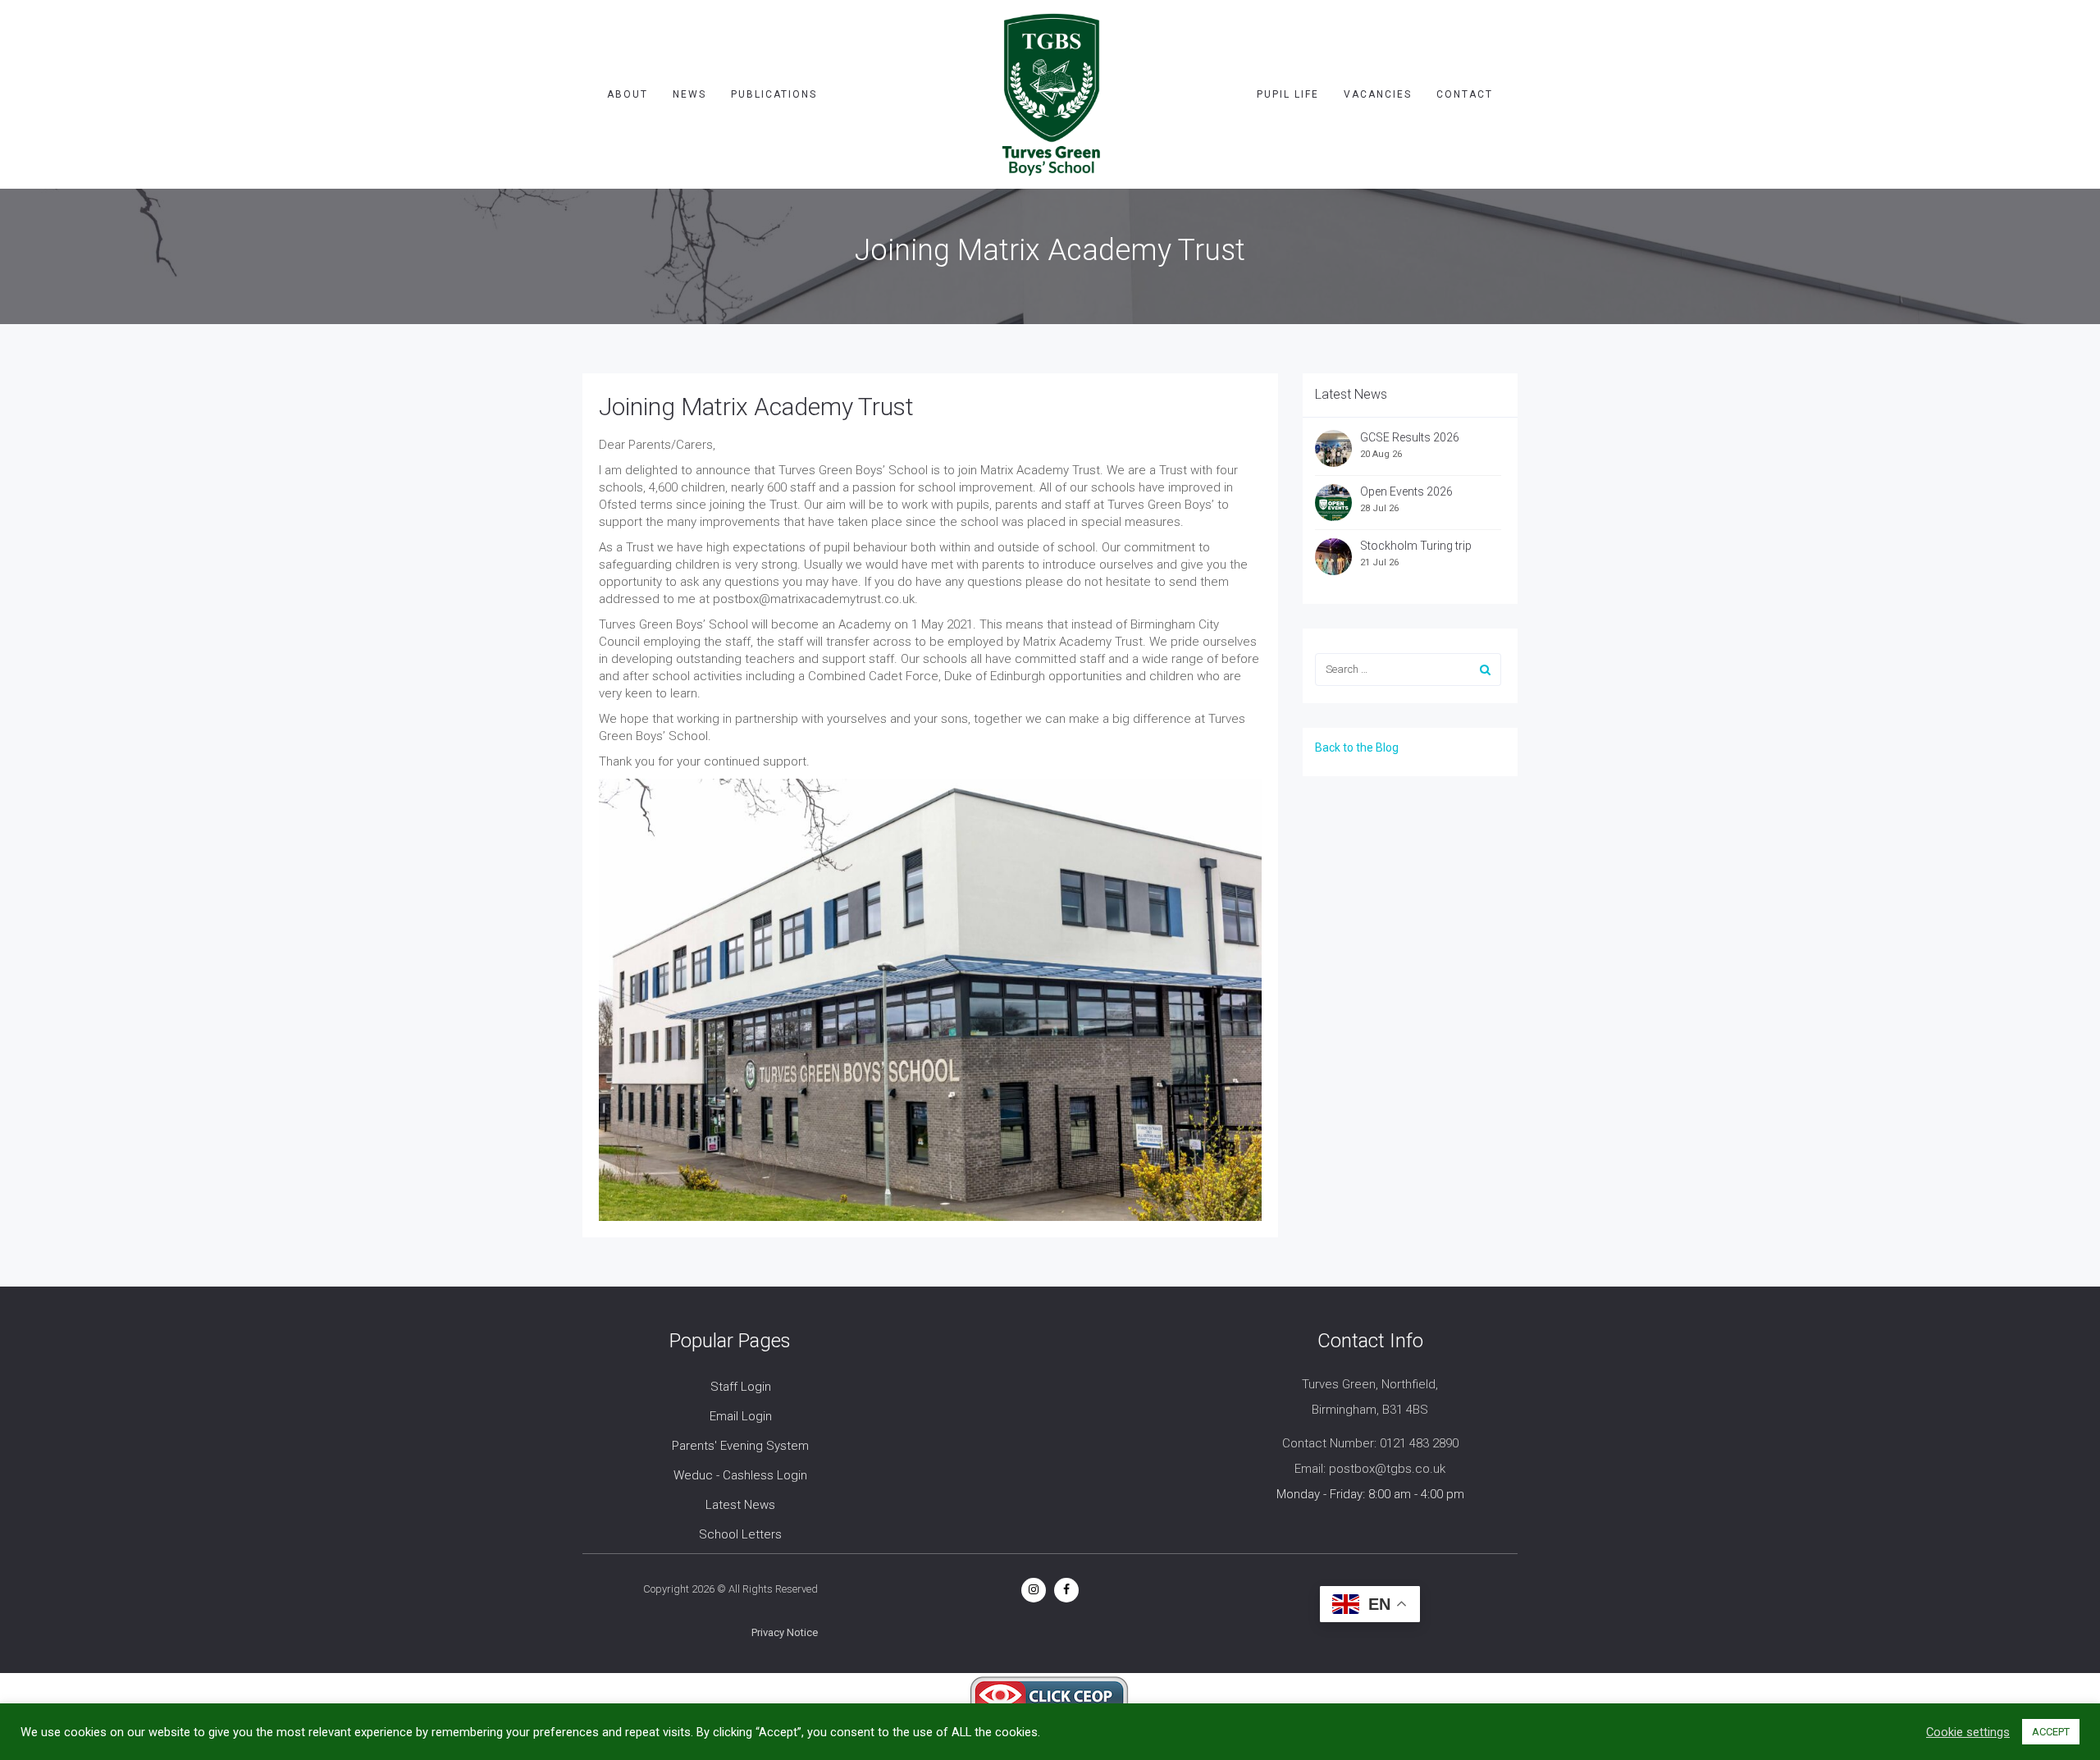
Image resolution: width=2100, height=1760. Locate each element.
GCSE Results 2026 (1410, 437)
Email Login (741, 1416)
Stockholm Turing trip (1417, 546)
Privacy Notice (785, 1632)
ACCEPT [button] (2051, 1732)
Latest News (740, 1505)
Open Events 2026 (1406, 491)
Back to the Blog (1357, 747)
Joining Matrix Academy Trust (756, 407)
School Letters (740, 1534)
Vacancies (1378, 94)
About (628, 94)
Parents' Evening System (740, 1446)
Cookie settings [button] (1968, 1732)
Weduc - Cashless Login (740, 1475)
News (689, 94)
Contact (1465, 94)
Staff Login (741, 1387)
